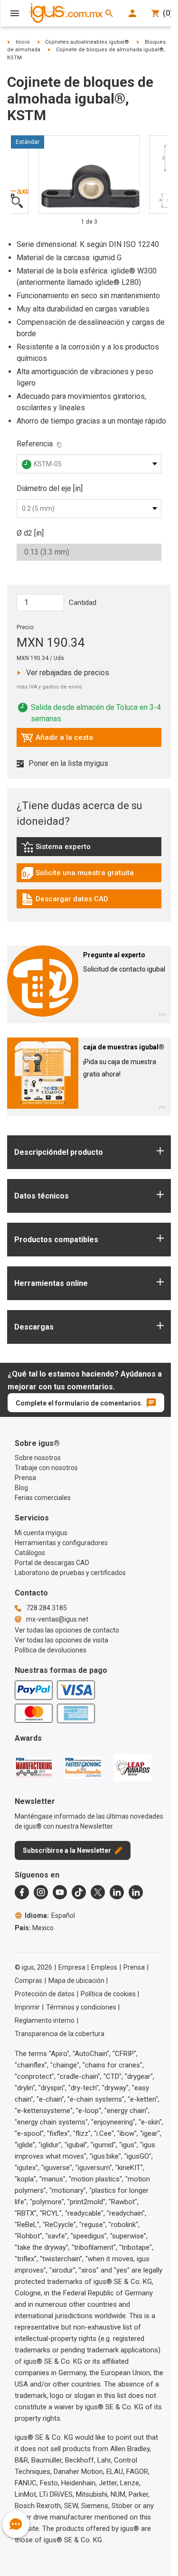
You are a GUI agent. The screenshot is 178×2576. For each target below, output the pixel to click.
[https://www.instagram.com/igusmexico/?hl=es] (41, 1892)
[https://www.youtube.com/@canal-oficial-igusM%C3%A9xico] (60, 1892)
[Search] (109, 13)
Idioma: (50, 1915)
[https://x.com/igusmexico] (98, 1892)
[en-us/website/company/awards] (34, 1767)
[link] (89, 850)
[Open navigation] (15, 13)
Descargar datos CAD (65, 901)
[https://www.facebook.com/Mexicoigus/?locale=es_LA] (22, 1892)
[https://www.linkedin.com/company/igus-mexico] (117, 1892)
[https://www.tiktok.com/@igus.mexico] (79, 1892)
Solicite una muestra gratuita (77, 875)
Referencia (35, 444)
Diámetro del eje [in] (50, 488)
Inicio (23, 42)
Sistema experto (73, 849)
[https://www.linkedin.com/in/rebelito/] (136, 1892)
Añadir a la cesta (57, 740)
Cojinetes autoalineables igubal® (87, 42)
